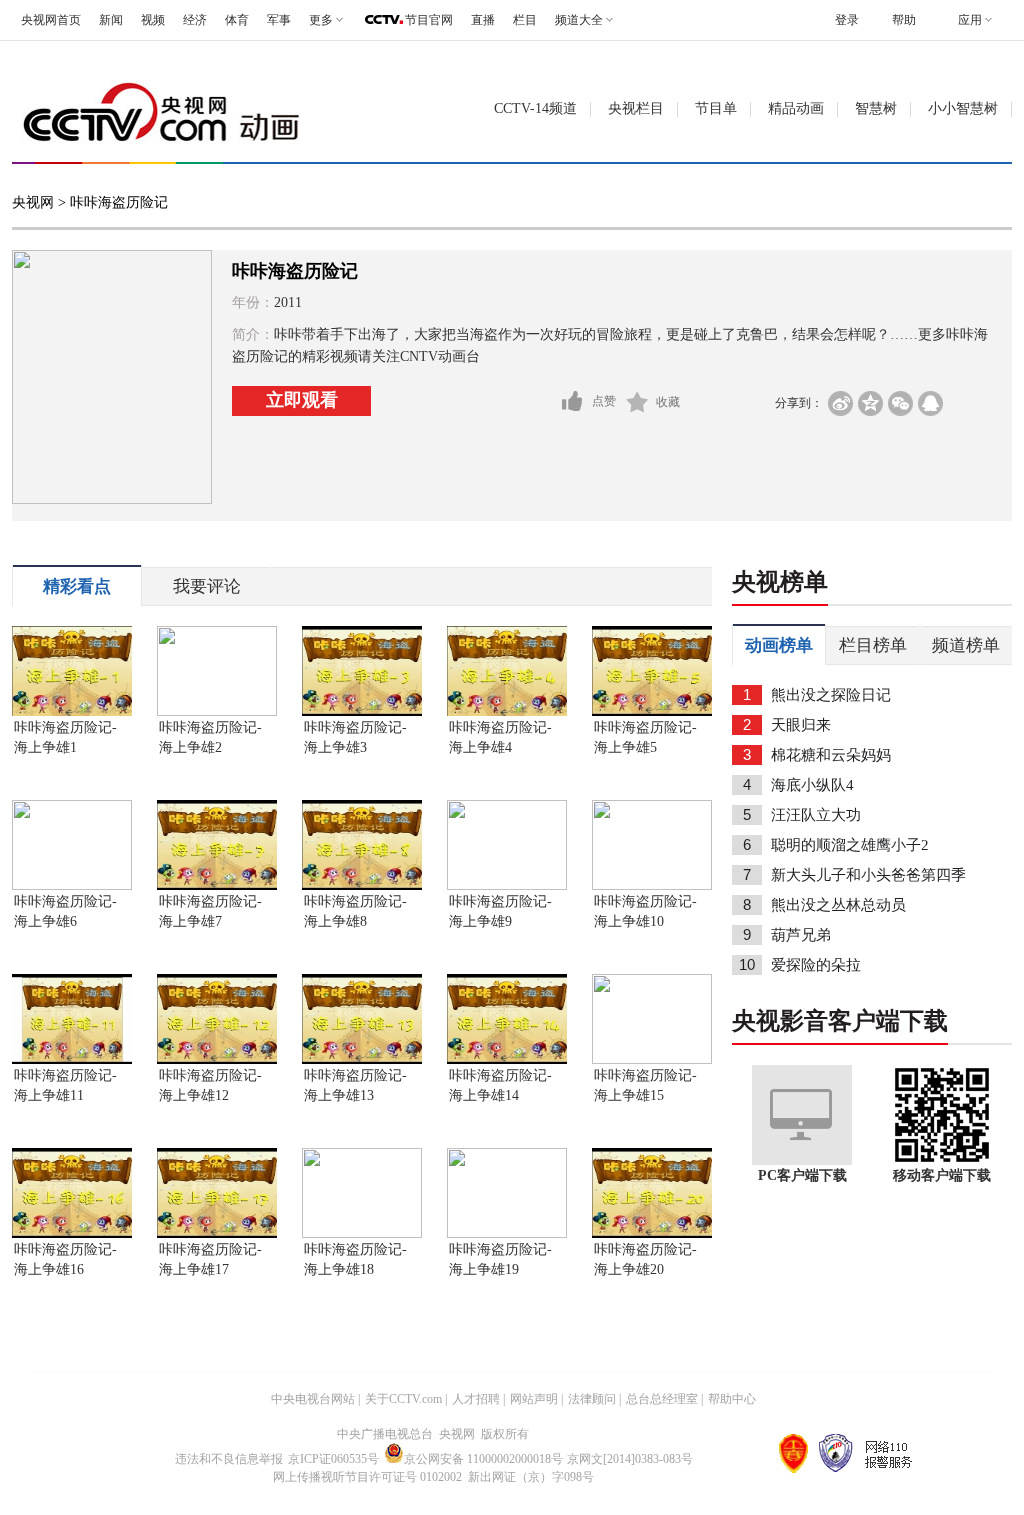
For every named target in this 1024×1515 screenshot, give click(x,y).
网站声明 (534, 1399)
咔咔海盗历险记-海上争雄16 (65, 1259)
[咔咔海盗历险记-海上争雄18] (362, 1234)
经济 (195, 20)
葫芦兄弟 (801, 935)
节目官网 (429, 20)
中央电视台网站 (313, 1399)
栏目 (525, 20)
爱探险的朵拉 (816, 965)
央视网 (33, 202)
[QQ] (930, 403)
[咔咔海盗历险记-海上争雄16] (72, 1234)
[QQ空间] (870, 403)
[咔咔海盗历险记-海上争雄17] (217, 1234)
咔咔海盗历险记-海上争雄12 (210, 1085)
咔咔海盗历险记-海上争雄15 (645, 1085)
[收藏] (637, 402)
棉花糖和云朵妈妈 (831, 755)
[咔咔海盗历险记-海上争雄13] (362, 1060)
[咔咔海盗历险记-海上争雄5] (652, 712)
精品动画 (796, 108)
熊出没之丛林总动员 (838, 905)
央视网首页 (51, 20)
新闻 (111, 20)
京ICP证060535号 (333, 1459)
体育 (237, 20)
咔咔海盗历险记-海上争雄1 (65, 737)
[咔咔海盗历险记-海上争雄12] (217, 1060)
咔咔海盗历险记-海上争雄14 (500, 1085)
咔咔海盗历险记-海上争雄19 (500, 1259)
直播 (483, 20)
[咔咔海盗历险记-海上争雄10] (652, 886)
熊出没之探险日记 (831, 695)
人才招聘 (476, 1399)
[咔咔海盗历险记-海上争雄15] (652, 1060)
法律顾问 (592, 1399)
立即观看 (302, 400)
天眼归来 (801, 725)
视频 (153, 20)
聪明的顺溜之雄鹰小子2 (850, 845)
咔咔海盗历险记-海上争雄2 (210, 737)
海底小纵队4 (812, 785)
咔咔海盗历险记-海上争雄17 (210, 1259)
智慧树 (876, 108)
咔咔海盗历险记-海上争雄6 (65, 911)
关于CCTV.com (403, 1399)
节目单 (716, 108)
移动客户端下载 (942, 1175)
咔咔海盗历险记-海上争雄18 (355, 1259)
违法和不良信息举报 (229, 1459)
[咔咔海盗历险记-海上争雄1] (72, 712)
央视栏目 (636, 108)
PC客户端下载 (802, 1175)
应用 (970, 20)
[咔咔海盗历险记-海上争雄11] (72, 1060)
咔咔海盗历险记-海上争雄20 (645, 1259)
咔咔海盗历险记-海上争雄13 (355, 1085)
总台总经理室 (662, 1399)
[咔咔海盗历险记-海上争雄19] (507, 1234)
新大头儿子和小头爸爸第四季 (868, 875)
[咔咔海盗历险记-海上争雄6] (72, 886)
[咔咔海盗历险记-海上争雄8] (362, 886)
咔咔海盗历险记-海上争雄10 (645, 911)
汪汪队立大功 (816, 815)
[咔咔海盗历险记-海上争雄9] (507, 886)
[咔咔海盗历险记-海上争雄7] (217, 886)
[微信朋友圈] (900, 403)
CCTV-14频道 (535, 108)
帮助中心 (732, 1399)
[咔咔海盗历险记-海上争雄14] (507, 1060)
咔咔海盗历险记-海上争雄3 (355, 737)
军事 (279, 20)
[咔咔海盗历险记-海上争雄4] (507, 712)
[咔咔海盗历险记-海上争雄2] (217, 712)
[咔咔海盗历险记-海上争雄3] (362, 712)
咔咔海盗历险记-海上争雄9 (500, 911)
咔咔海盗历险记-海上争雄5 (645, 737)
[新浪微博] (840, 403)
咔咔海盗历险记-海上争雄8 (355, 911)
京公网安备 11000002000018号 (483, 1459)
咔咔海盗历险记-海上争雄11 (65, 1085)
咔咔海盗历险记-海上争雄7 (210, 911)
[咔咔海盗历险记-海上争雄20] (652, 1234)
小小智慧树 (963, 108)
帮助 (904, 20)
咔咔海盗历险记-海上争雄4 (500, 737)
